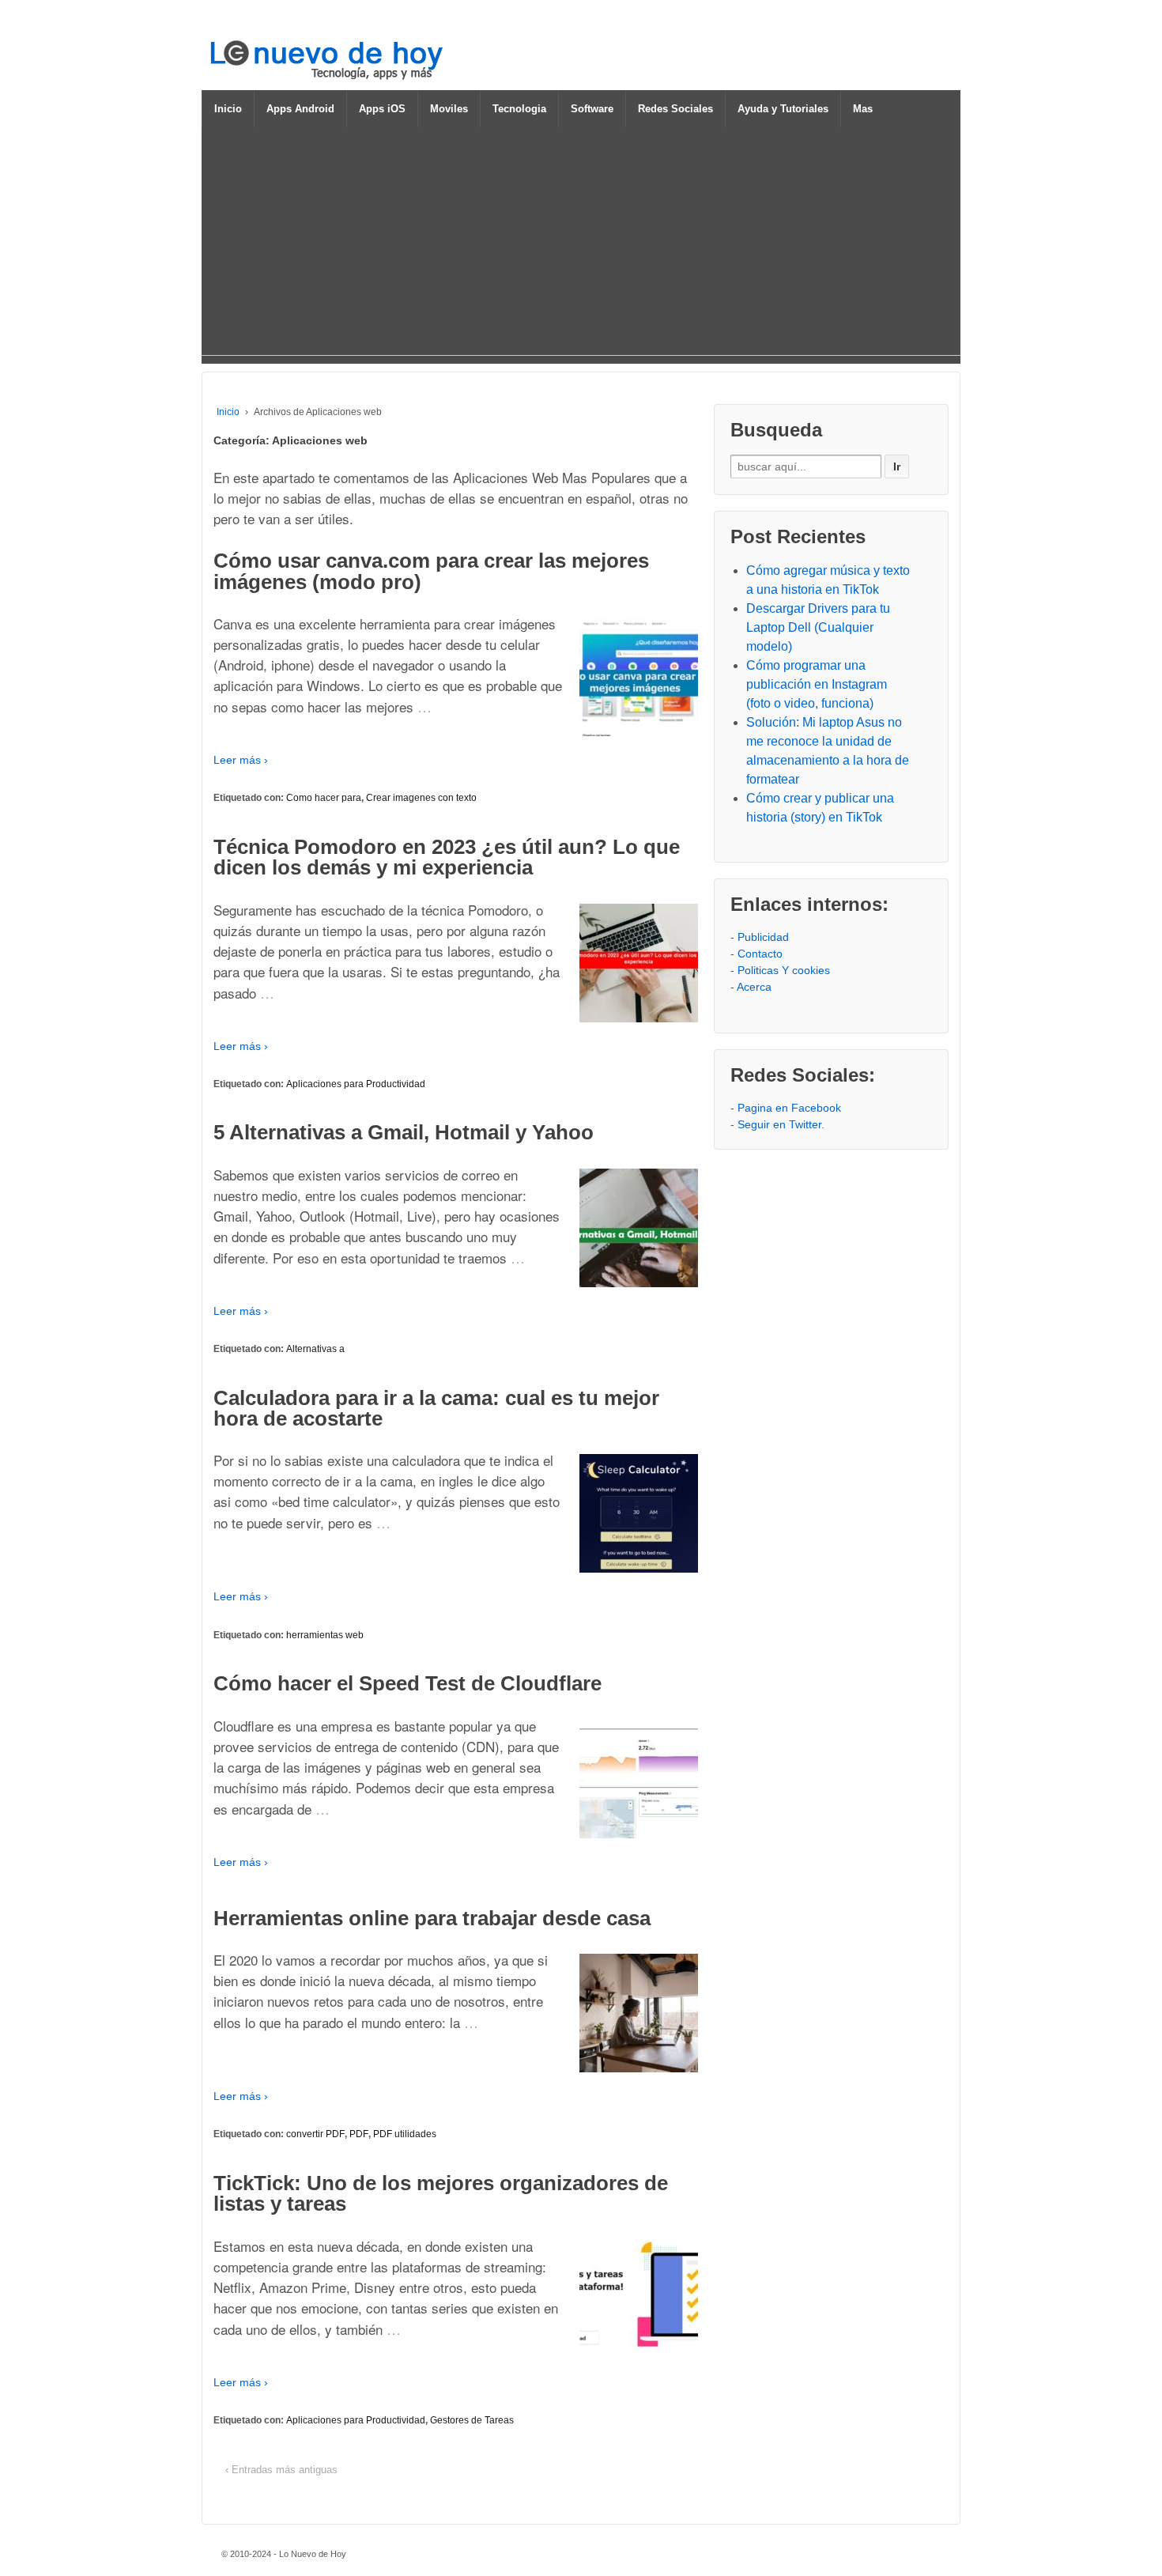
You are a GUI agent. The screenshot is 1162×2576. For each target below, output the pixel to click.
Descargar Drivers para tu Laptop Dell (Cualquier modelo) (818, 627)
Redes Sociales (675, 109)
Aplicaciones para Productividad (356, 1084)
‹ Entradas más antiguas (281, 2470)
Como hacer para (324, 798)
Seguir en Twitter (779, 1124)
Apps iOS (382, 109)
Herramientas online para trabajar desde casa (432, 1918)
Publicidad (763, 937)
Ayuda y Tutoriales (783, 109)
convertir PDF (315, 2134)
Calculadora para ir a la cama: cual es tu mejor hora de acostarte (436, 1408)
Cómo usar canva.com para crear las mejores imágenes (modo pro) (431, 571)
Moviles (449, 109)
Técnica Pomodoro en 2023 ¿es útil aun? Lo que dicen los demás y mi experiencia (447, 857)
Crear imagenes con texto (421, 798)
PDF (359, 2134)
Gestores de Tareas (472, 2420)
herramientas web (325, 1635)
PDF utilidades (405, 2134)
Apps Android (300, 109)
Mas (863, 109)
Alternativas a (315, 1349)
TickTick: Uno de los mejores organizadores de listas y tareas (441, 2193)
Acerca (754, 987)
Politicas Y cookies (784, 970)
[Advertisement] (581, 244)
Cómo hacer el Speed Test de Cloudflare (407, 1683)
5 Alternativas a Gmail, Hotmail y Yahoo (404, 1132)
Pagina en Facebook (789, 1108)
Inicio (228, 109)
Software (592, 109)
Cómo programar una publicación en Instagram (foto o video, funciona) (817, 684)
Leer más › (241, 760)
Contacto (760, 954)
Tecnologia (519, 109)
